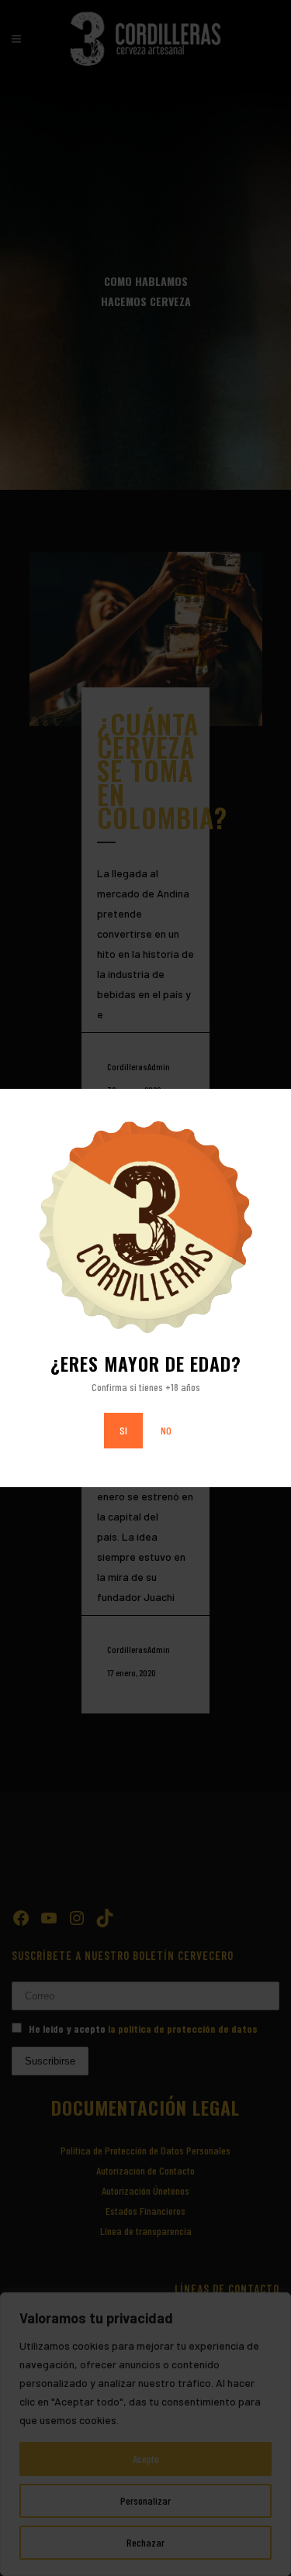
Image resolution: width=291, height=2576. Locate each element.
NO (166, 1430)
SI (123, 1430)
